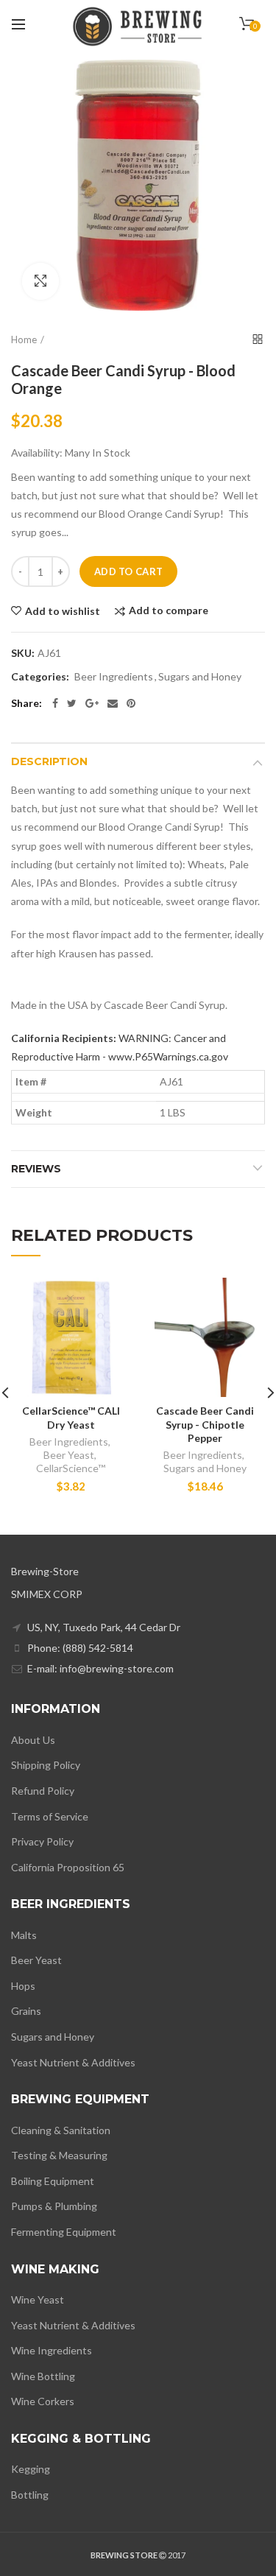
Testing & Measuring (59, 2155)
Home (24, 339)
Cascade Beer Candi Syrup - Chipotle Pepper (205, 1424)
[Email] (113, 703)
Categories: (40, 677)
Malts (24, 1935)
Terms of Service (50, 1816)
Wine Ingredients (52, 2350)
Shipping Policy (46, 1765)
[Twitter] (72, 703)
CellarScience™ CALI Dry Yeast (71, 1417)
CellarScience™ (71, 1468)
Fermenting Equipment (64, 2232)
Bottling (30, 2495)
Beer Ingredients (114, 677)
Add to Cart (128, 571)
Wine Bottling (43, 2376)
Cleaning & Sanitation (61, 2130)
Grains (26, 2011)
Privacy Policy (42, 1841)
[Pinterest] (131, 703)
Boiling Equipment (53, 2181)
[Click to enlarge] (40, 281)
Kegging (31, 2469)
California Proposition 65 (68, 1867)
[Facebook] (55, 703)
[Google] (92, 703)
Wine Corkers (43, 2401)
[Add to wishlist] (111, 1298)
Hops (23, 1986)
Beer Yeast (69, 1455)
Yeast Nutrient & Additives (73, 2062)
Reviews (36, 1169)
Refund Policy (43, 1791)
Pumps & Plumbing (54, 2206)
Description (49, 761)
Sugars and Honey (200, 677)
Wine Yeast (38, 2299)
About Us (33, 1740)
